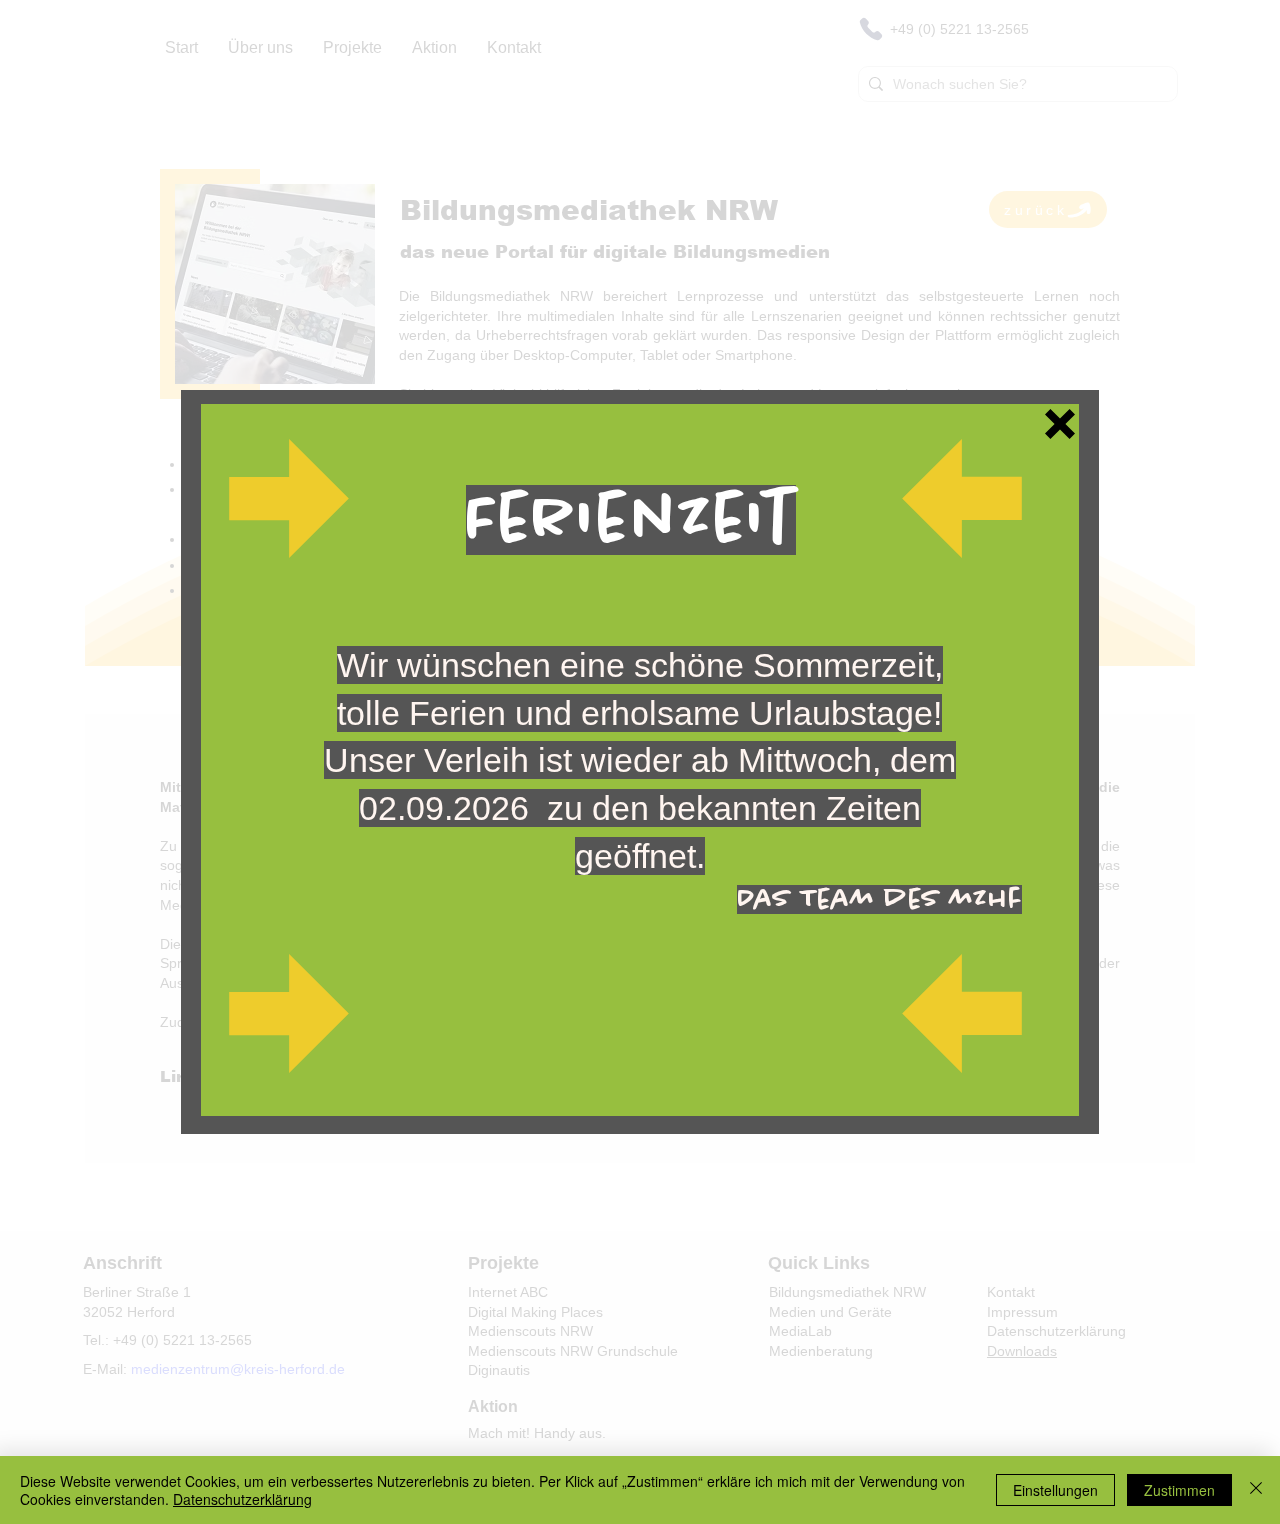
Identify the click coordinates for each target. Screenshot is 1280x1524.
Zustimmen (1179, 1490)
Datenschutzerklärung (242, 1499)
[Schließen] (1256, 1490)
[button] (1060, 424)
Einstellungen (1055, 1490)
